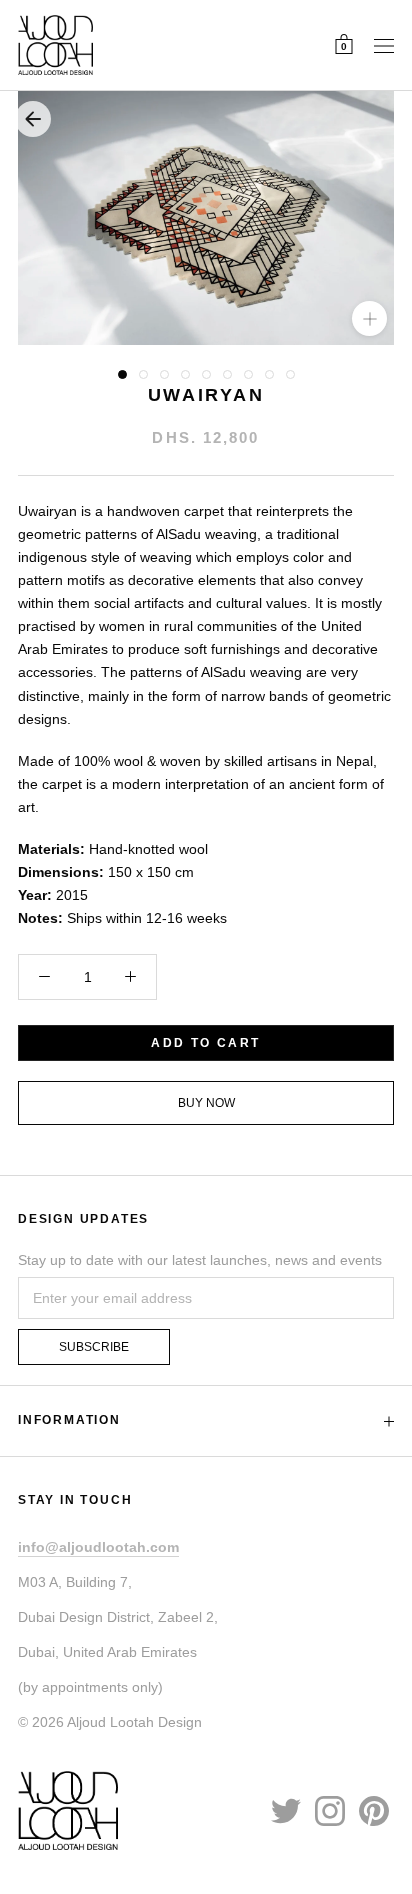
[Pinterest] (374, 1810)
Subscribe (94, 1347)
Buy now (206, 1103)
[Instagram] (330, 1810)
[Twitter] (286, 1810)
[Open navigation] (384, 45)
